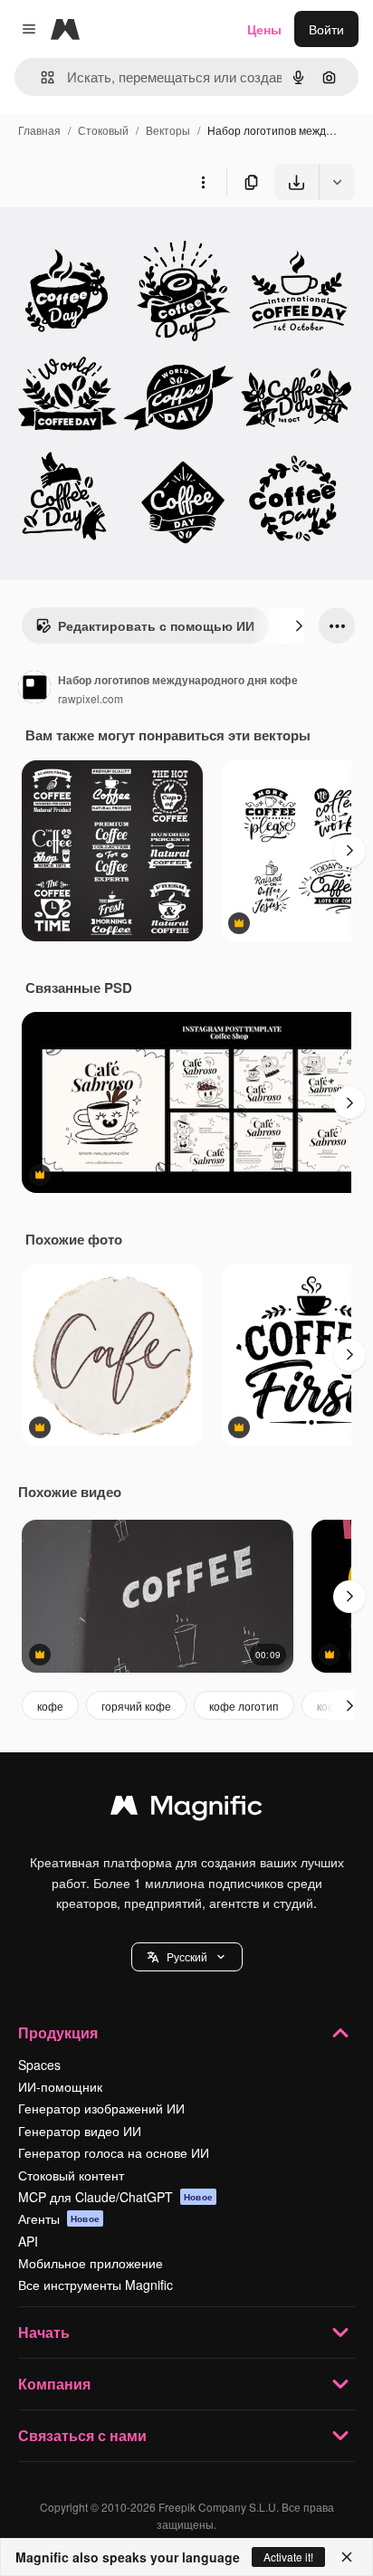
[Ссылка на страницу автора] (34, 689)
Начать (44, 2332)
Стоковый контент (71, 2175)
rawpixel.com (91, 698)
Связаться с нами (82, 2435)
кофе (50, 1706)
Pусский (187, 1956)
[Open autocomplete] (40, 77)
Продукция (58, 2032)
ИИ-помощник (60, 2086)
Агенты (59, 2218)
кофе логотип (244, 1706)
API (28, 2241)
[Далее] (299, 625)
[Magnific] (186, 1809)
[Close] (347, 2557)
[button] (187, 1957)
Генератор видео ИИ (80, 2131)
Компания (54, 2384)
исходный (121, 242)
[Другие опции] (203, 182)
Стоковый (103, 130)
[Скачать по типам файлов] (337, 182)
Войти (326, 29)
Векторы (168, 130)
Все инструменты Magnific (96, 2285)
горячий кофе (136, 1706)
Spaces (39, 2065)
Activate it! (288, 2557)
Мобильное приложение (91, 2263)
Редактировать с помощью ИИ (156, 625)
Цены (264, 29)
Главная (39, 130)
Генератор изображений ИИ (101, 2108)
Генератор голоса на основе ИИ (114, 2152)
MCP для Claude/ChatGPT (115, 2197)
